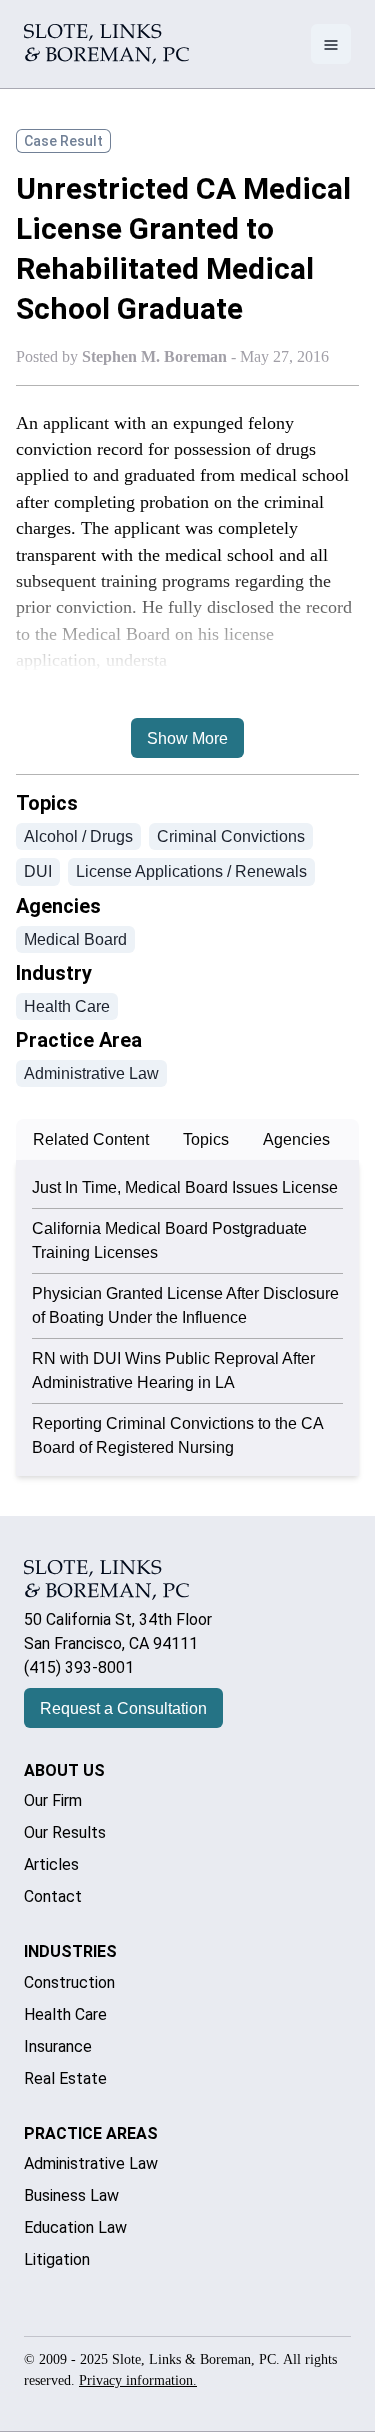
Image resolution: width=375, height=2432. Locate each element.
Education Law (75, 2227)
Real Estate (65, 2078)
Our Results (65, 1832)
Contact (53, 1896)
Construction (69, 1982)
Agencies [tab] (296, 1139)
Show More (187, 738)
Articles (51, 1864)
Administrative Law (91, 2163)
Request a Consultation (123, 1708)
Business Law (71, 2195)
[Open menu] (331, 44)
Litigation (57, 2259)
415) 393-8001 (81, 1667)
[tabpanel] (187, 1318)
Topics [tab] (206, 1139)
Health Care (65, 2014)
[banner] (106, 44)
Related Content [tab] (91, 1139)
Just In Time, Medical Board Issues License (185, 1187)
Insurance (58, 2046)
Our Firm (53, 1800)
